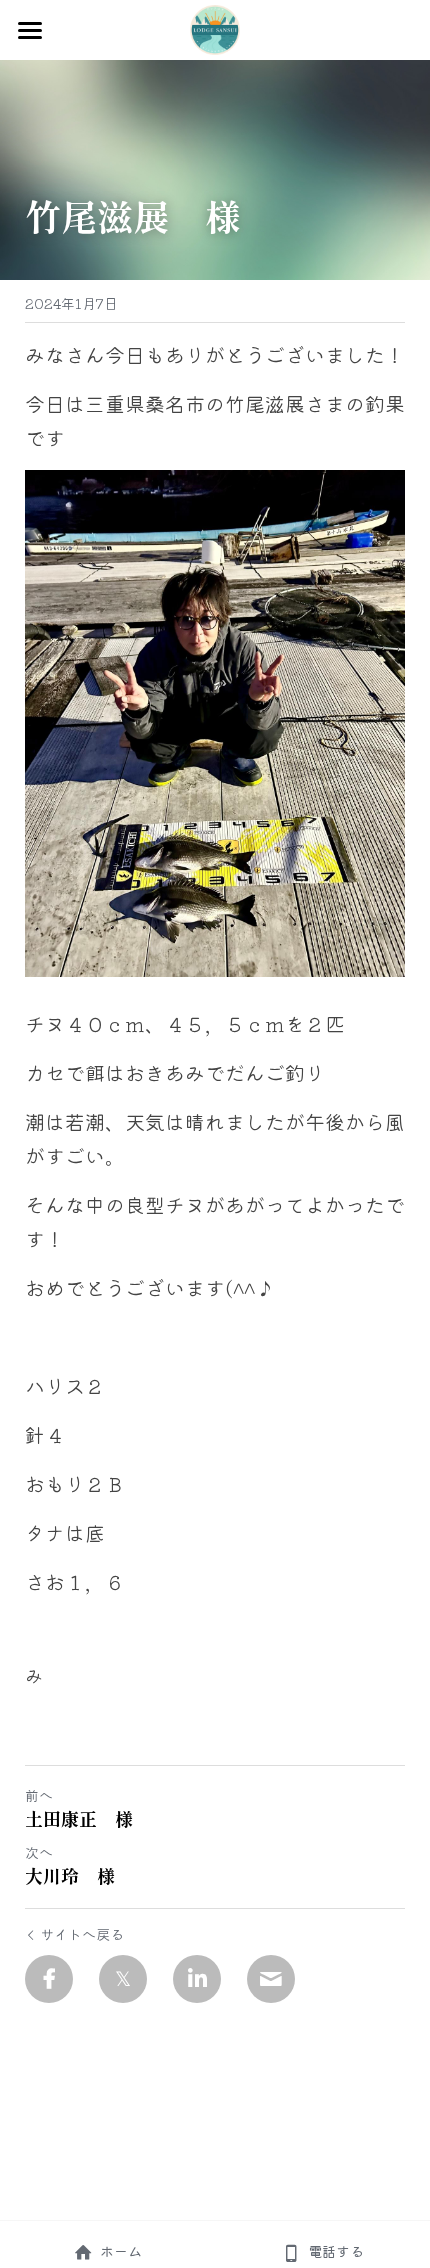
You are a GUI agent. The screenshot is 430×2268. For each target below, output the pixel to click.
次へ (39, 1852)
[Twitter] (123, 1979)
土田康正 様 (79, 1818)
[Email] (271, 1979)
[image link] (215, 28)
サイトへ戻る (82, 1934)
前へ (39, 1795)
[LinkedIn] (197, 1979)
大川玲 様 (70, 1875)
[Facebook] (49, 1979)
